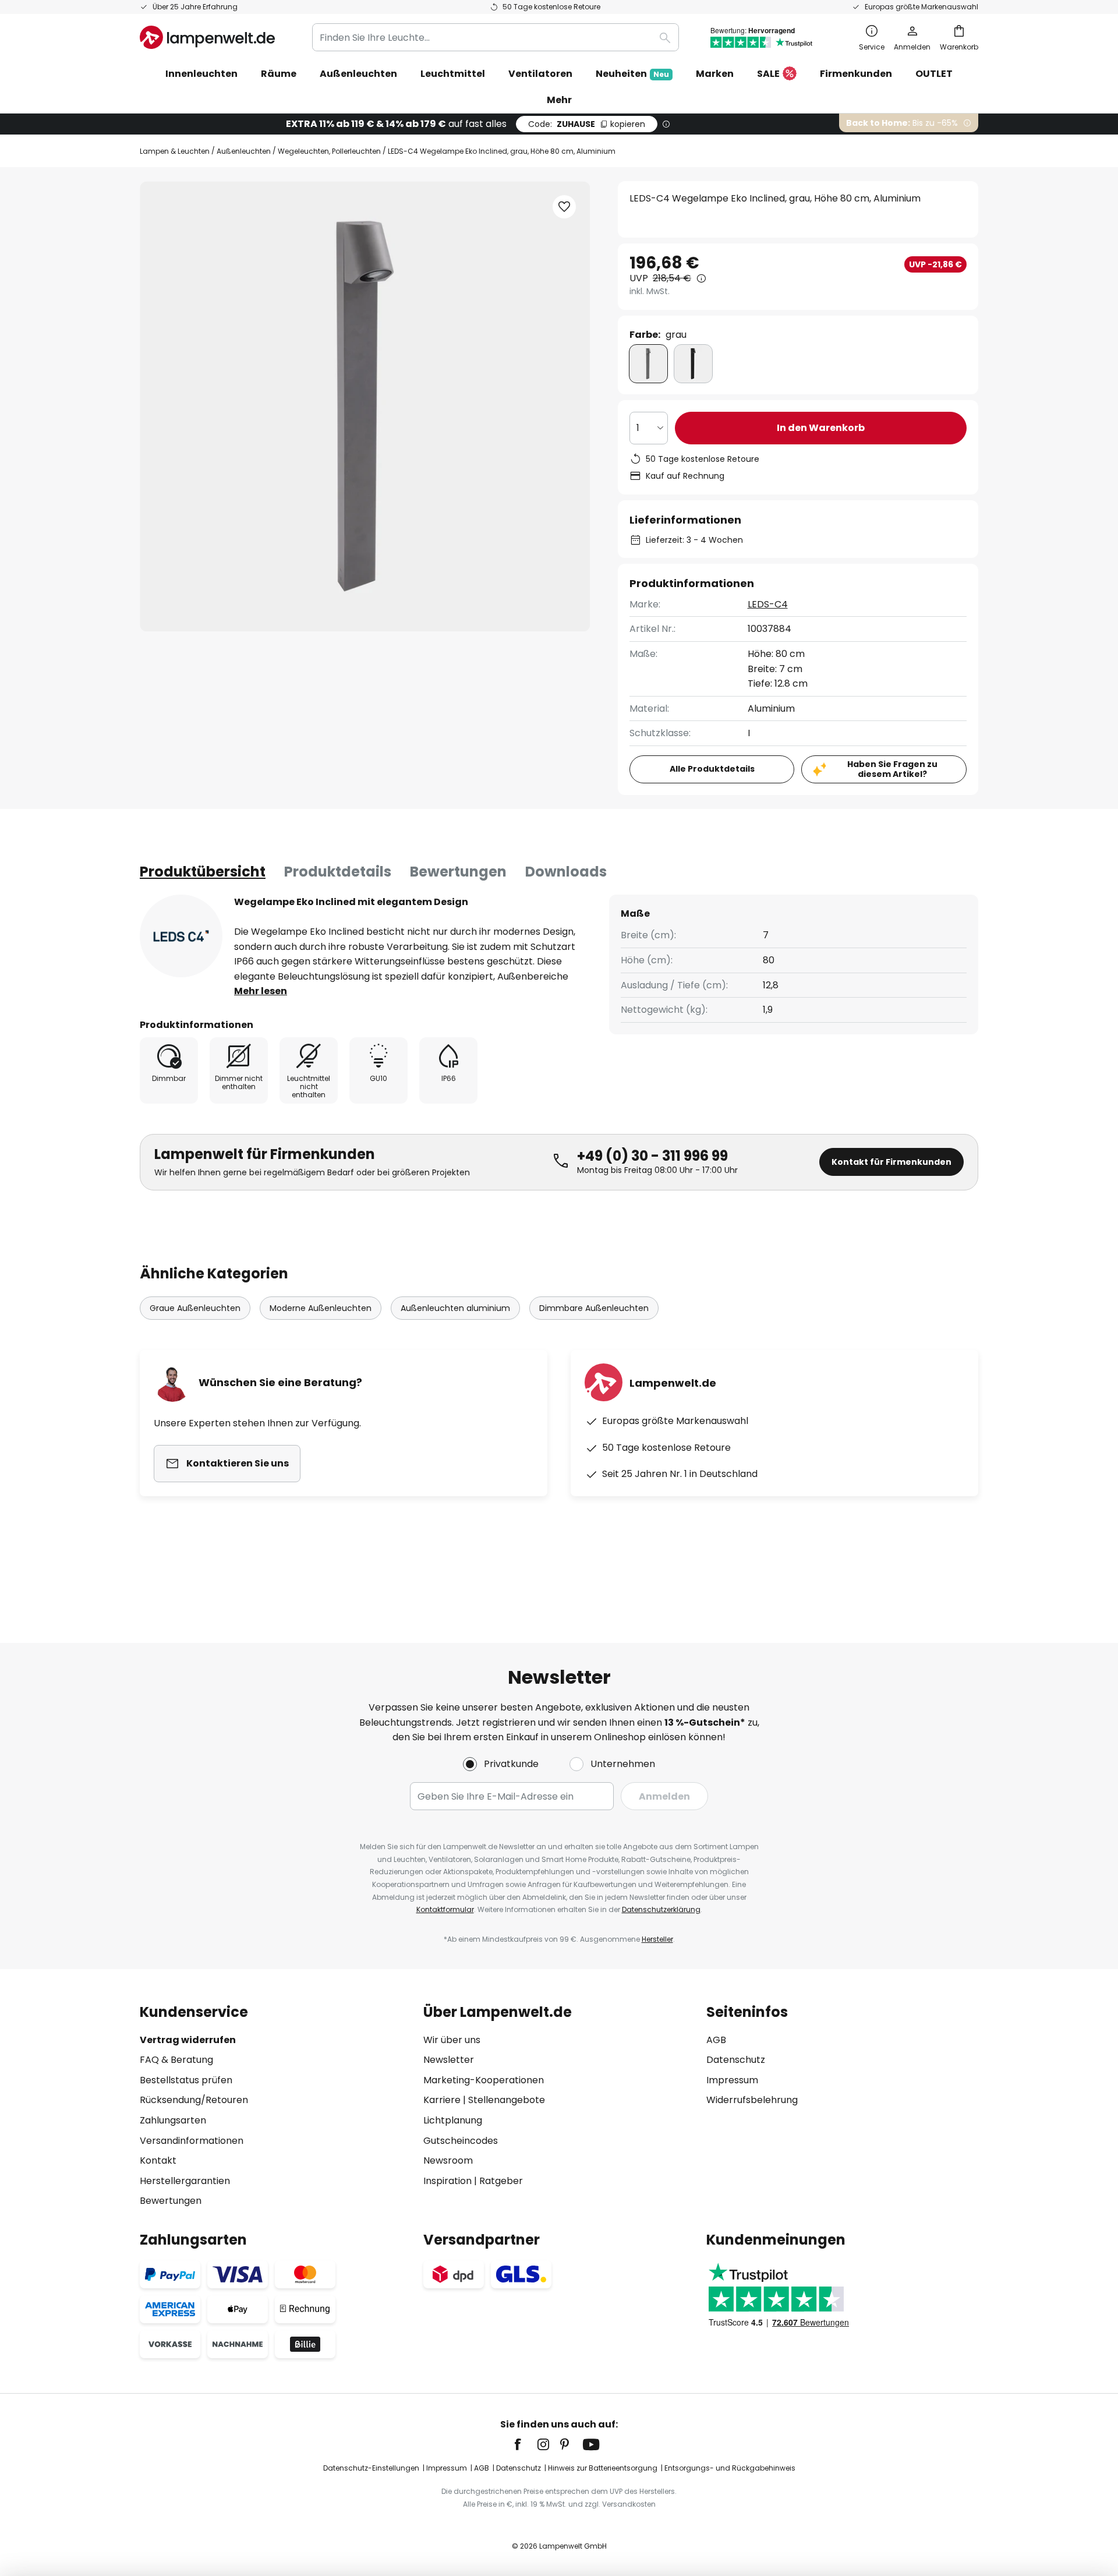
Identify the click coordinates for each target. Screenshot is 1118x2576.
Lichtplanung (453, 2120)
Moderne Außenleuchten (321, 1308)
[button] (564, 207)
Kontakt (158, 2160)
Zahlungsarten (173, 2120)
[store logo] (207, 37)
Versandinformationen (192, 2141)
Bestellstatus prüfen (186, 2080)
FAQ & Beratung (176, 2060)
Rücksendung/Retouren (194, 2100)
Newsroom (448, 2160)
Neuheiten (632, 74)
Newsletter (449, 2060)
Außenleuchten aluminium (455, 1308)
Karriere (442, 2100)
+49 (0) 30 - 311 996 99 (652, 1156)
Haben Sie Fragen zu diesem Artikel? (892, 769)
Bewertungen (458, 872)
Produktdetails (338, 872)
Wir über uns (452, 2040)
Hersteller (657, 1939)
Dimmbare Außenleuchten (594, 1308)
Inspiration (447, 2181)
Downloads (566, 872)
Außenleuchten (244, 151)
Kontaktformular (445, 1909)
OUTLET (934, 74)
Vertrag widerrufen (188, 2040)
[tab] (203, 872)
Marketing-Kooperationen (484, 2080)
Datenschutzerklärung (661, 1909)
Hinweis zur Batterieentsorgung (603, 2468)
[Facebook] (525, 2444)
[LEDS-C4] (181, 936)
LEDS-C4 (768, 604)
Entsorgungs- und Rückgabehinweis (730, 2468)
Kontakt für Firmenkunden (891, 1162)
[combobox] (496, 37)
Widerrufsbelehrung (752, 2100)
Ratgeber (501, 2181)
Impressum (732, 2080)
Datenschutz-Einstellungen (371, 2468)
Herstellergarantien (185, 2181)
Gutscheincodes (461, 2141)
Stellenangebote (507, 2100)
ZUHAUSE (587, 124)
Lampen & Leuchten (175, 151)
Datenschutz (736, 2060)
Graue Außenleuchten (195, 1308)
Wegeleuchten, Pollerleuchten (329, 151)
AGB (716, 2040)
